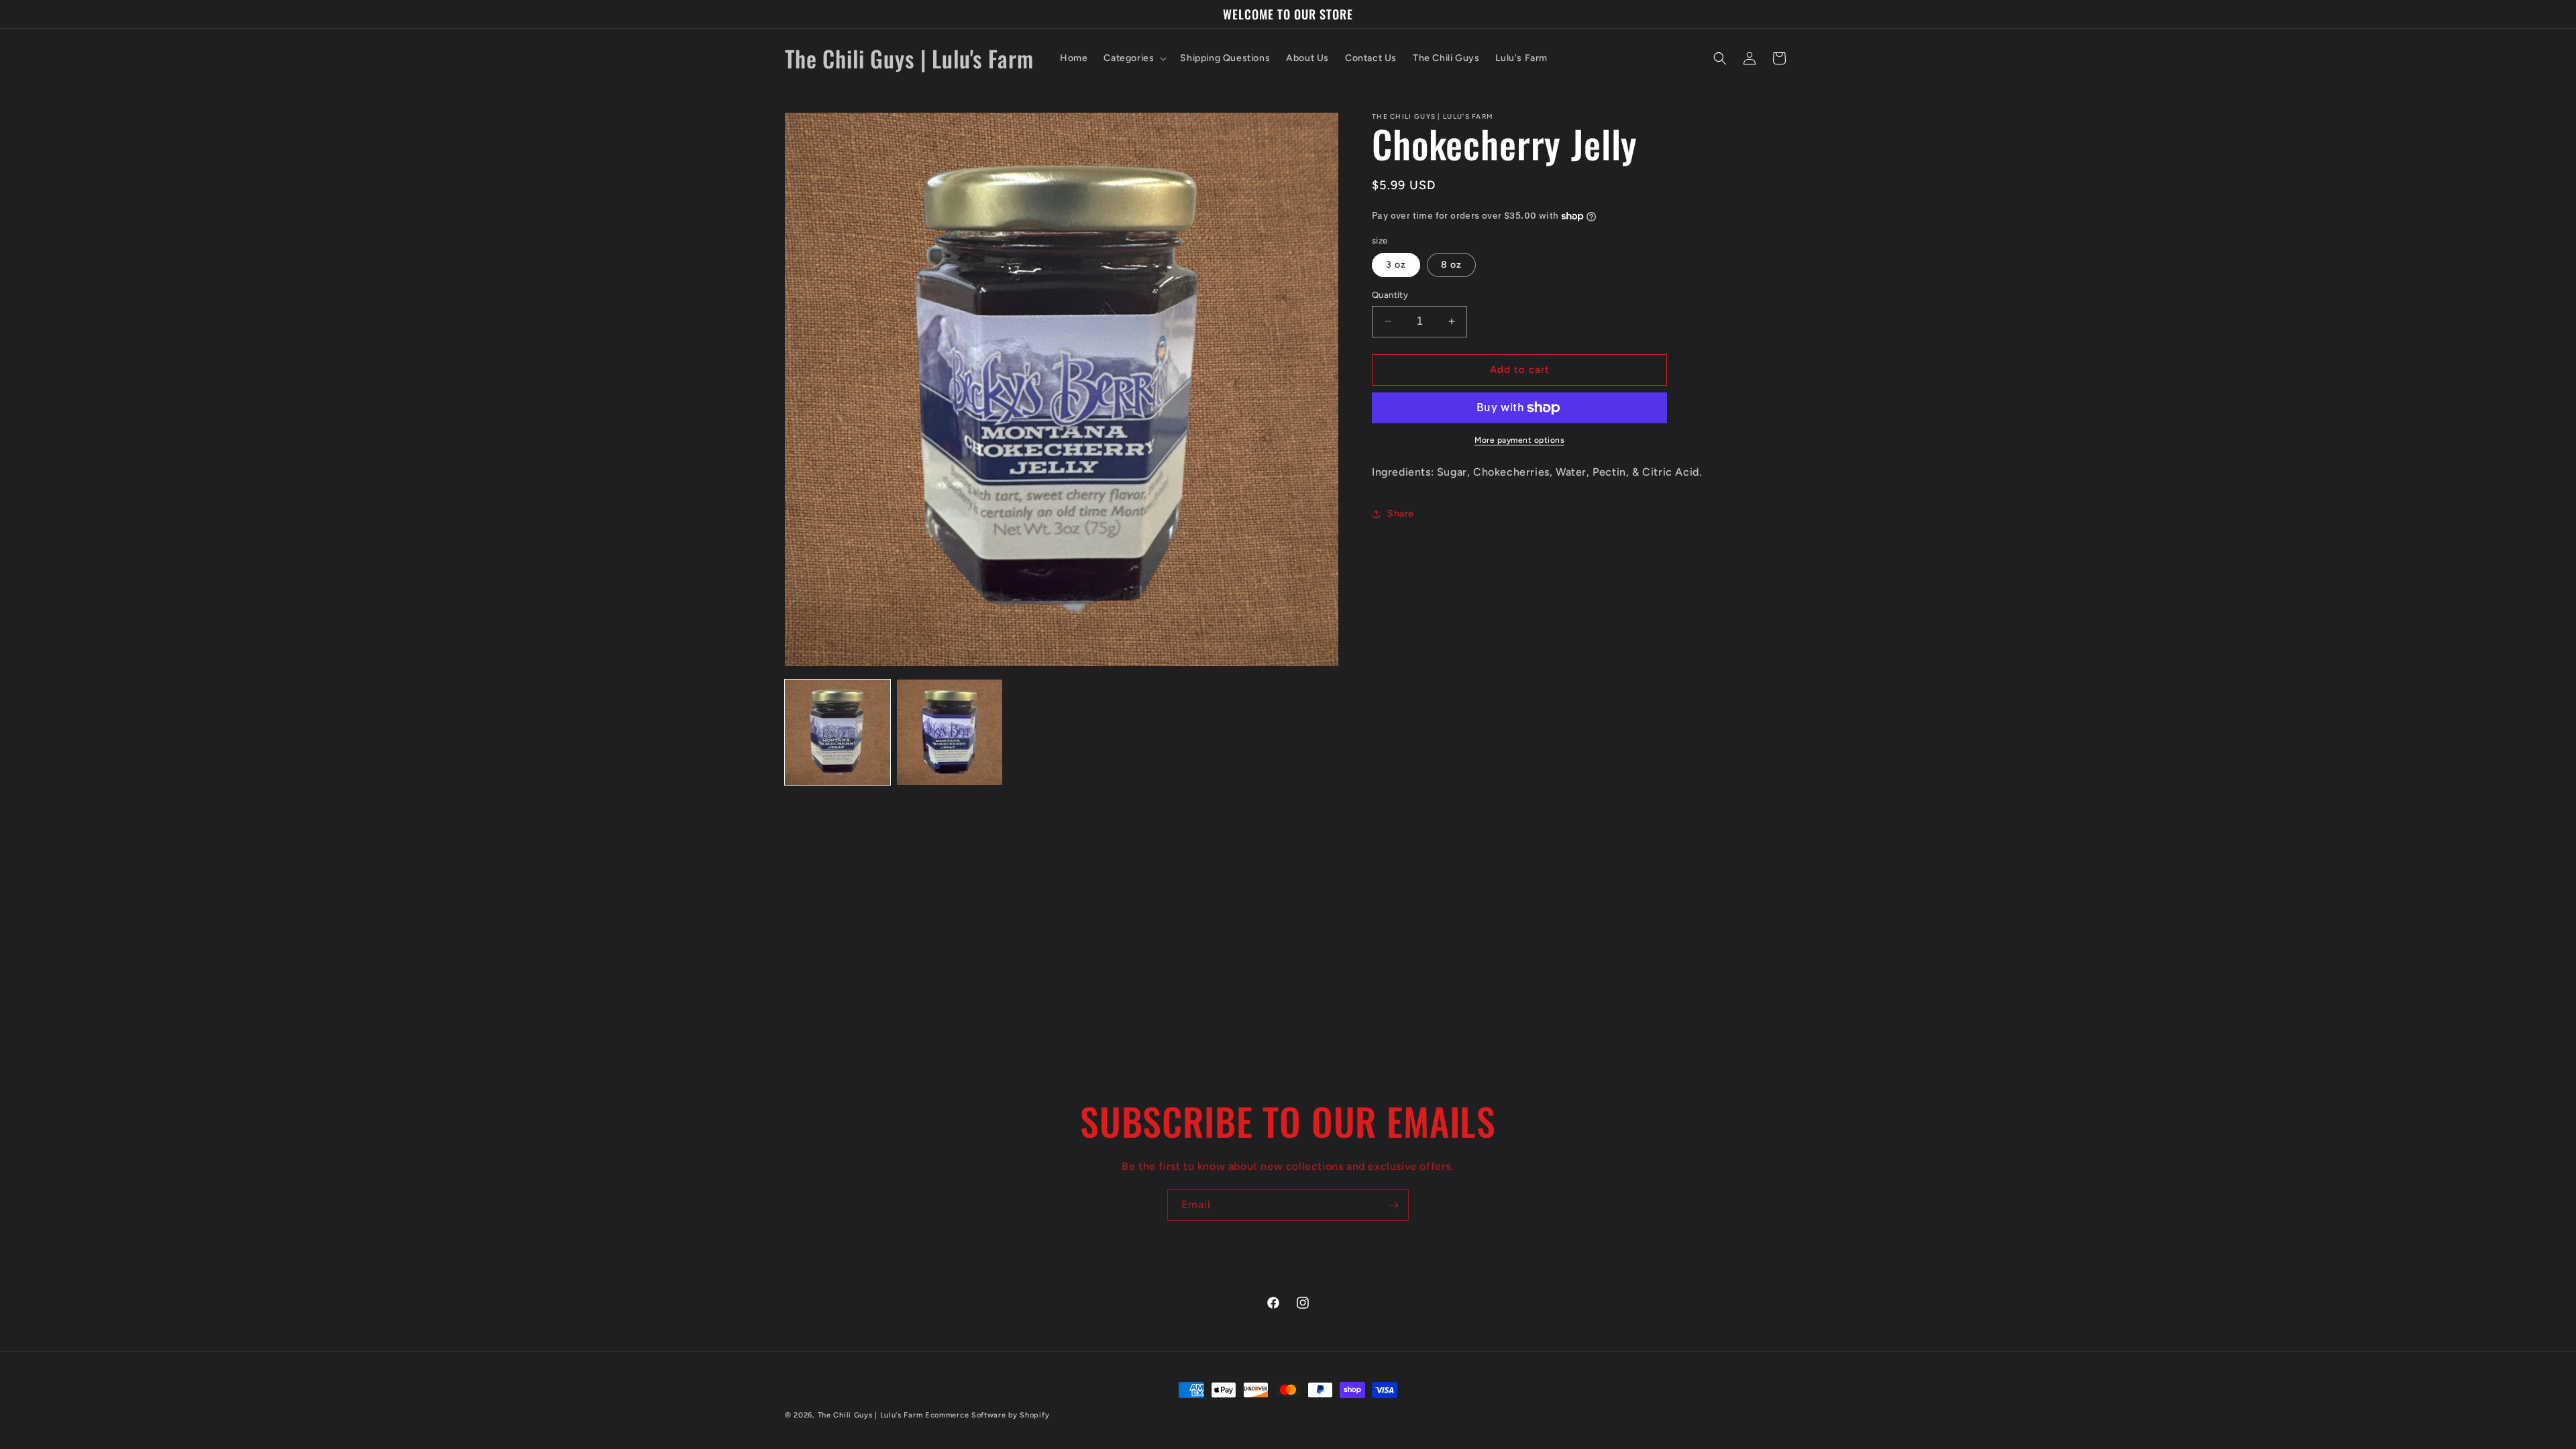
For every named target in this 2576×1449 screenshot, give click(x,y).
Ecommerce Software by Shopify (987, 1415)
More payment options (1519, 440)
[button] (1134, 58)
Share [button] (1401, 514)
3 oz (1396, 265)
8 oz (1451, 265)
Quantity (1390, 295)
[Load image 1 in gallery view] (838, 732)
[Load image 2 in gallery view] (950, 732)
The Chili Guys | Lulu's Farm (870, 1415)
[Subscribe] (1393, 1205)
